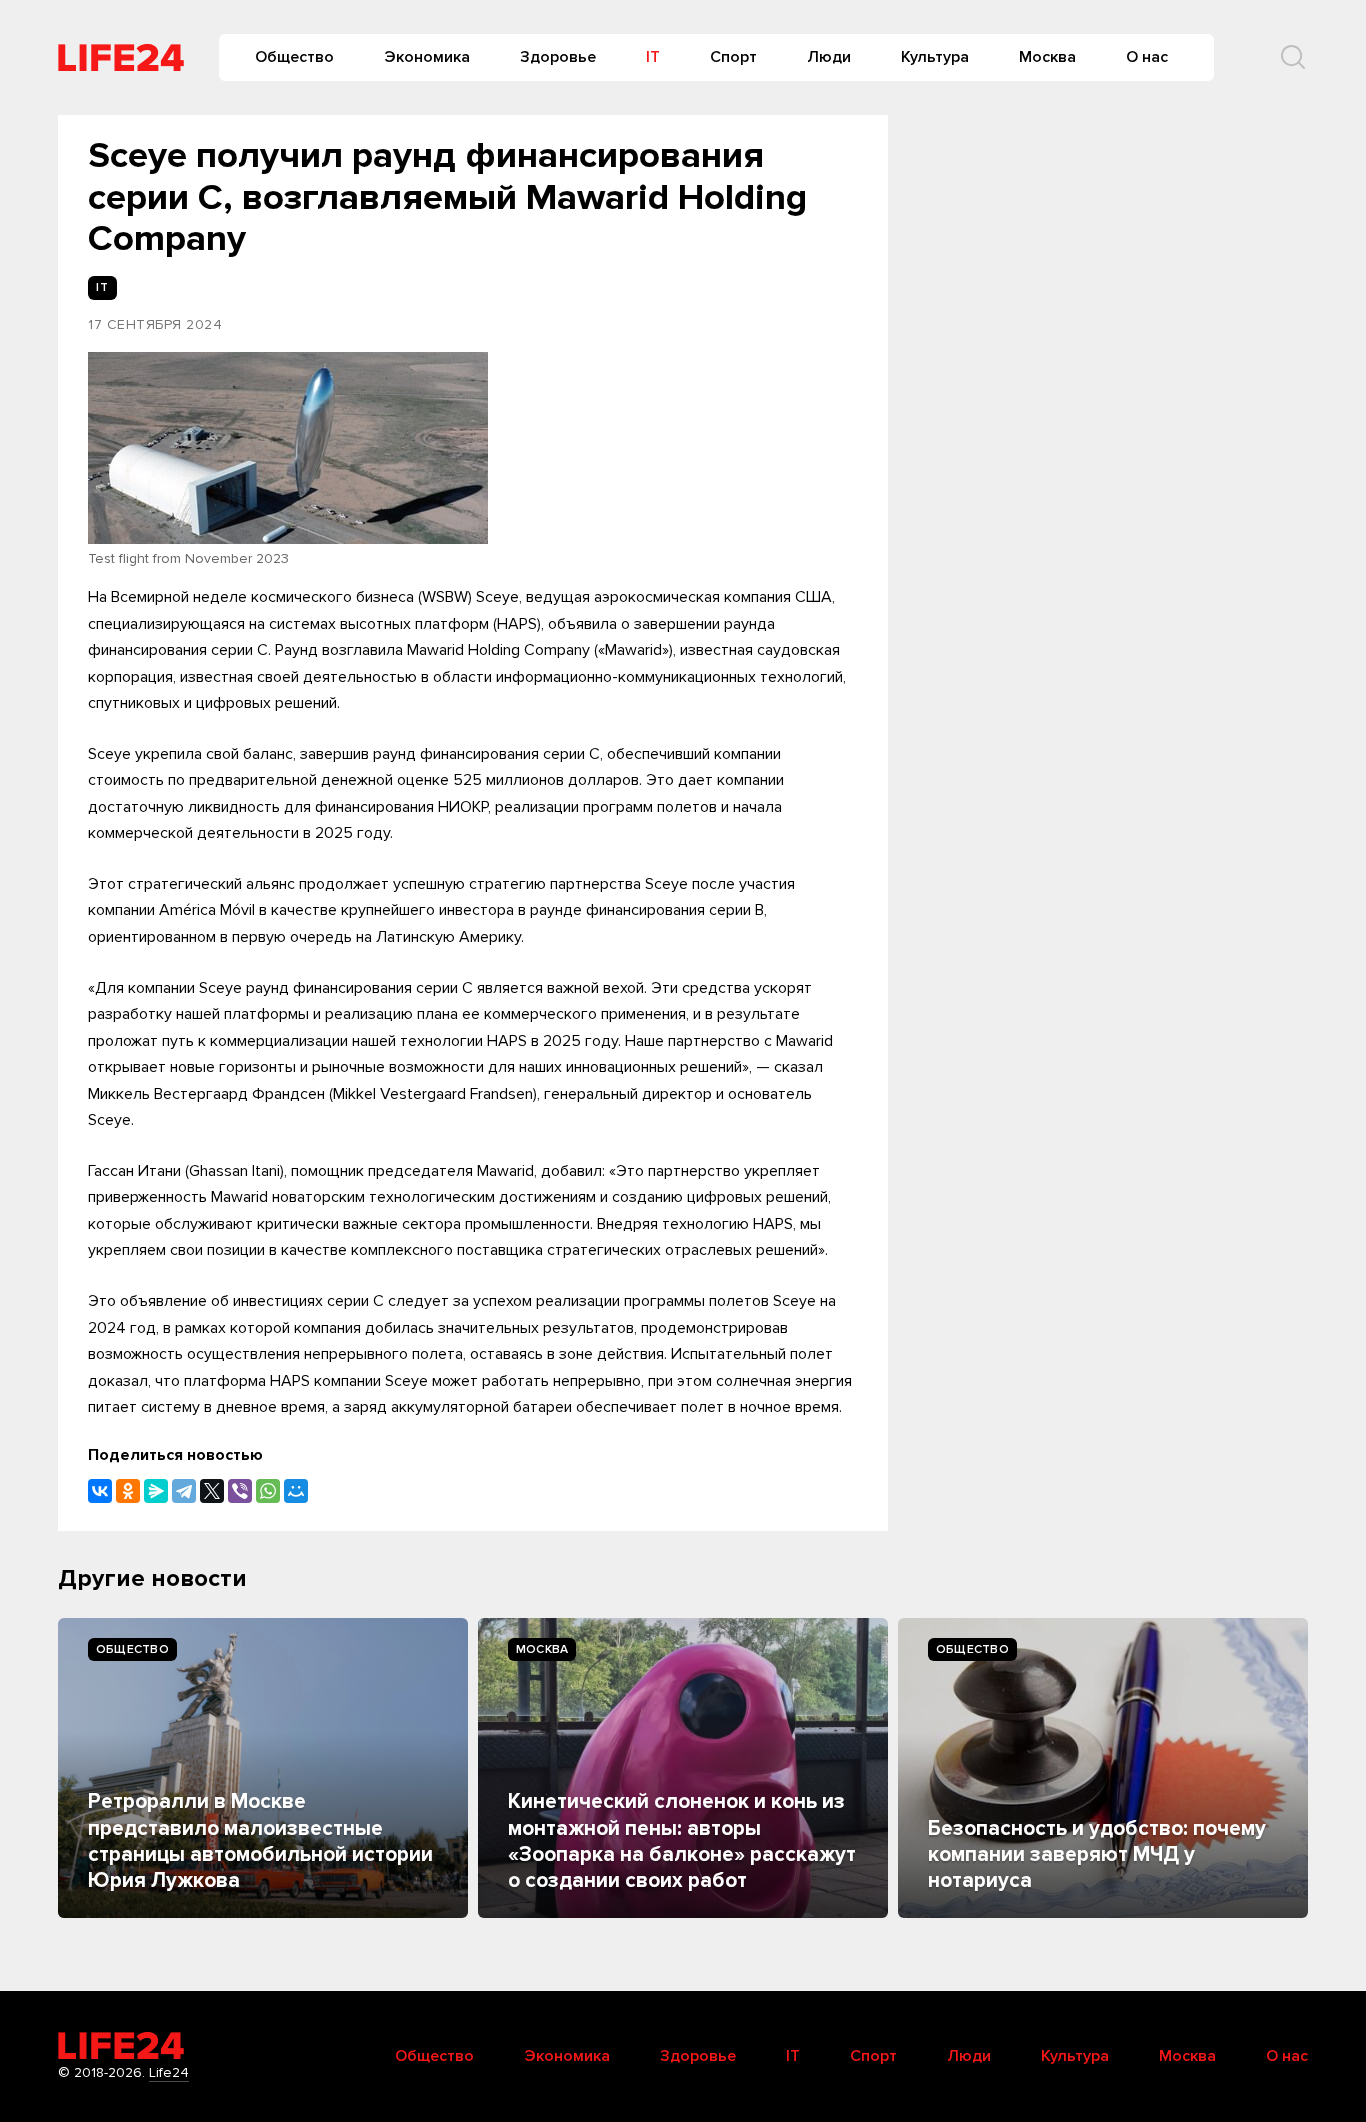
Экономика (427, 57)
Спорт (733, 57)
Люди (829, 57)
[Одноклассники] (128, 1491)
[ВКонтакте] (100, 1491)
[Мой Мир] (296, 1491)
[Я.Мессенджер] (156, 1491)
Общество (294, 57)
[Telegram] (184, 1491)
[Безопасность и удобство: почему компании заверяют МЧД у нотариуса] (1103, 1768)
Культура (935, 57)
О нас (1147, 57)
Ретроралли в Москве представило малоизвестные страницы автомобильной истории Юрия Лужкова (260, 1841)
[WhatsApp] (268, 1491)
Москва (1047, 57)
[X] (212, 1491)
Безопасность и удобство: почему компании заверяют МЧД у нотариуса (1097, 1855)
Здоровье (558, 57)
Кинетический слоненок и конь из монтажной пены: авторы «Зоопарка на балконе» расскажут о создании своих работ (682, 1841)
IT (653, 57)
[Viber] (240, 1491)
